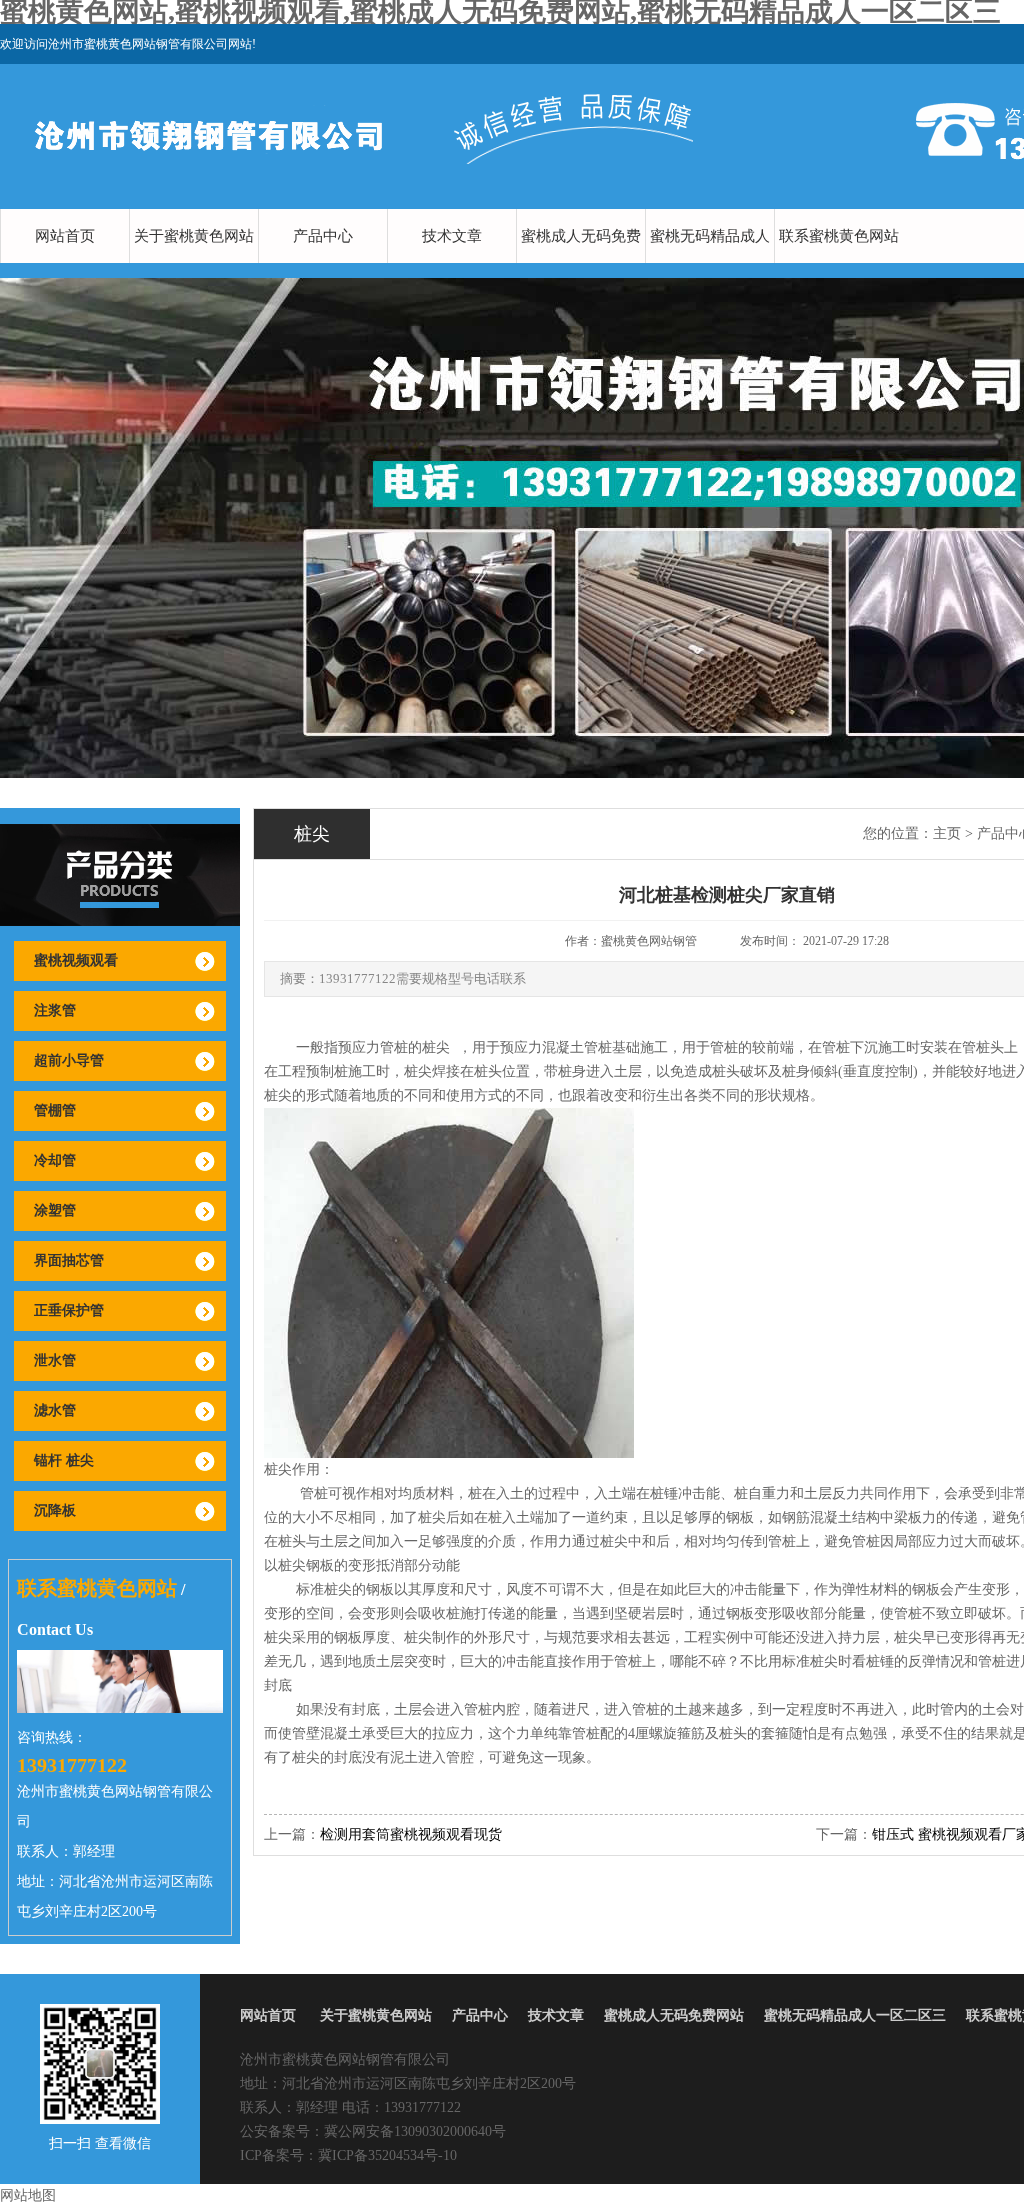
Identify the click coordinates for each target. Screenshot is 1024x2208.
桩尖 (436, 1047)
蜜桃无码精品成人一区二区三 (710, 263)
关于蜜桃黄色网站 (194, 236)
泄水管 (55, 1360)
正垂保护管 (69, 1310)
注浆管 (55, 1010)
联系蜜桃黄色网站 (839, 236)
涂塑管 (55, 1210)
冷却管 (55, 1160)
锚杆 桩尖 (64, 1460)
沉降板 (55, 1510)
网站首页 (65, 236)
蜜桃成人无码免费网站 (581, 263)
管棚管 (55, 1110)
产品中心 (323, 236)
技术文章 (452, 236)
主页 (947, 833)
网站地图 (28, 2195)
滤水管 (55, 1410)
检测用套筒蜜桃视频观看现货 (411, 1834)
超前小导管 (69, 1060)
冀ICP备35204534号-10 (387, 2155)
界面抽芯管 (69, 1260)
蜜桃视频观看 (76, 960)
